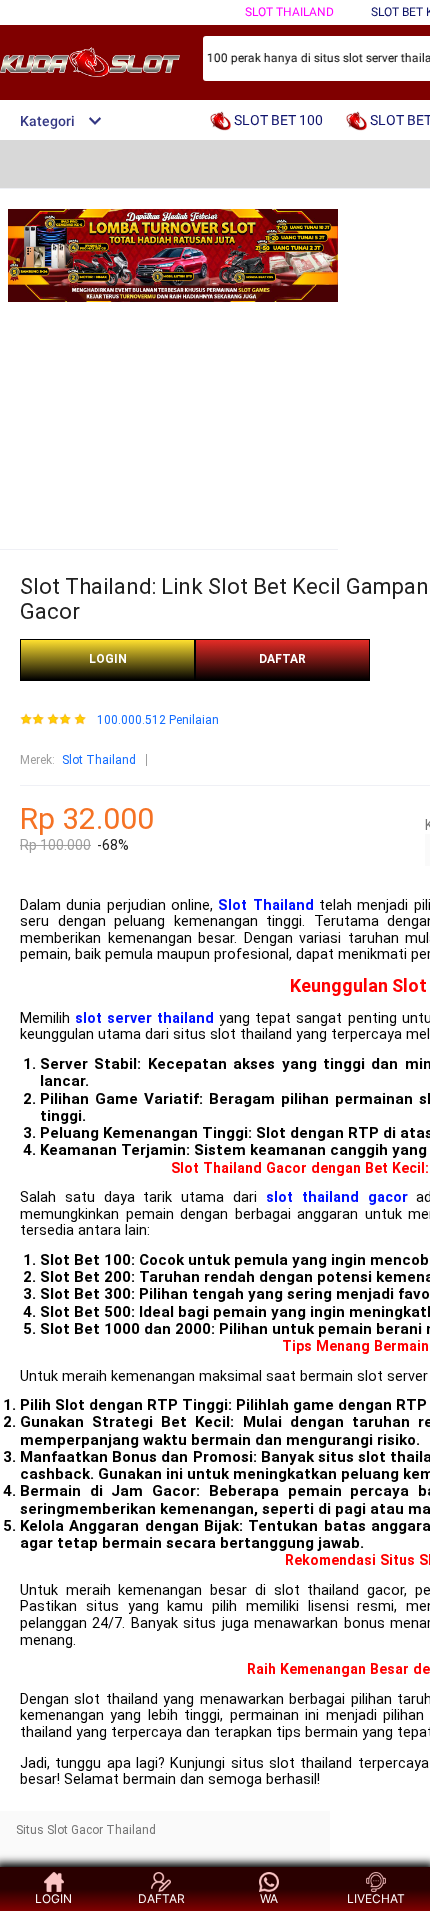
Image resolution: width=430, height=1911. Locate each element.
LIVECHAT (376, 1898)
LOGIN (108, 659)
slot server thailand (144, 1018)
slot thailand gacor (337, 1197)
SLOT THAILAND (289, 12)
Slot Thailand (99, 760)
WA (269, 1898)
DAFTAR (282, 659)
